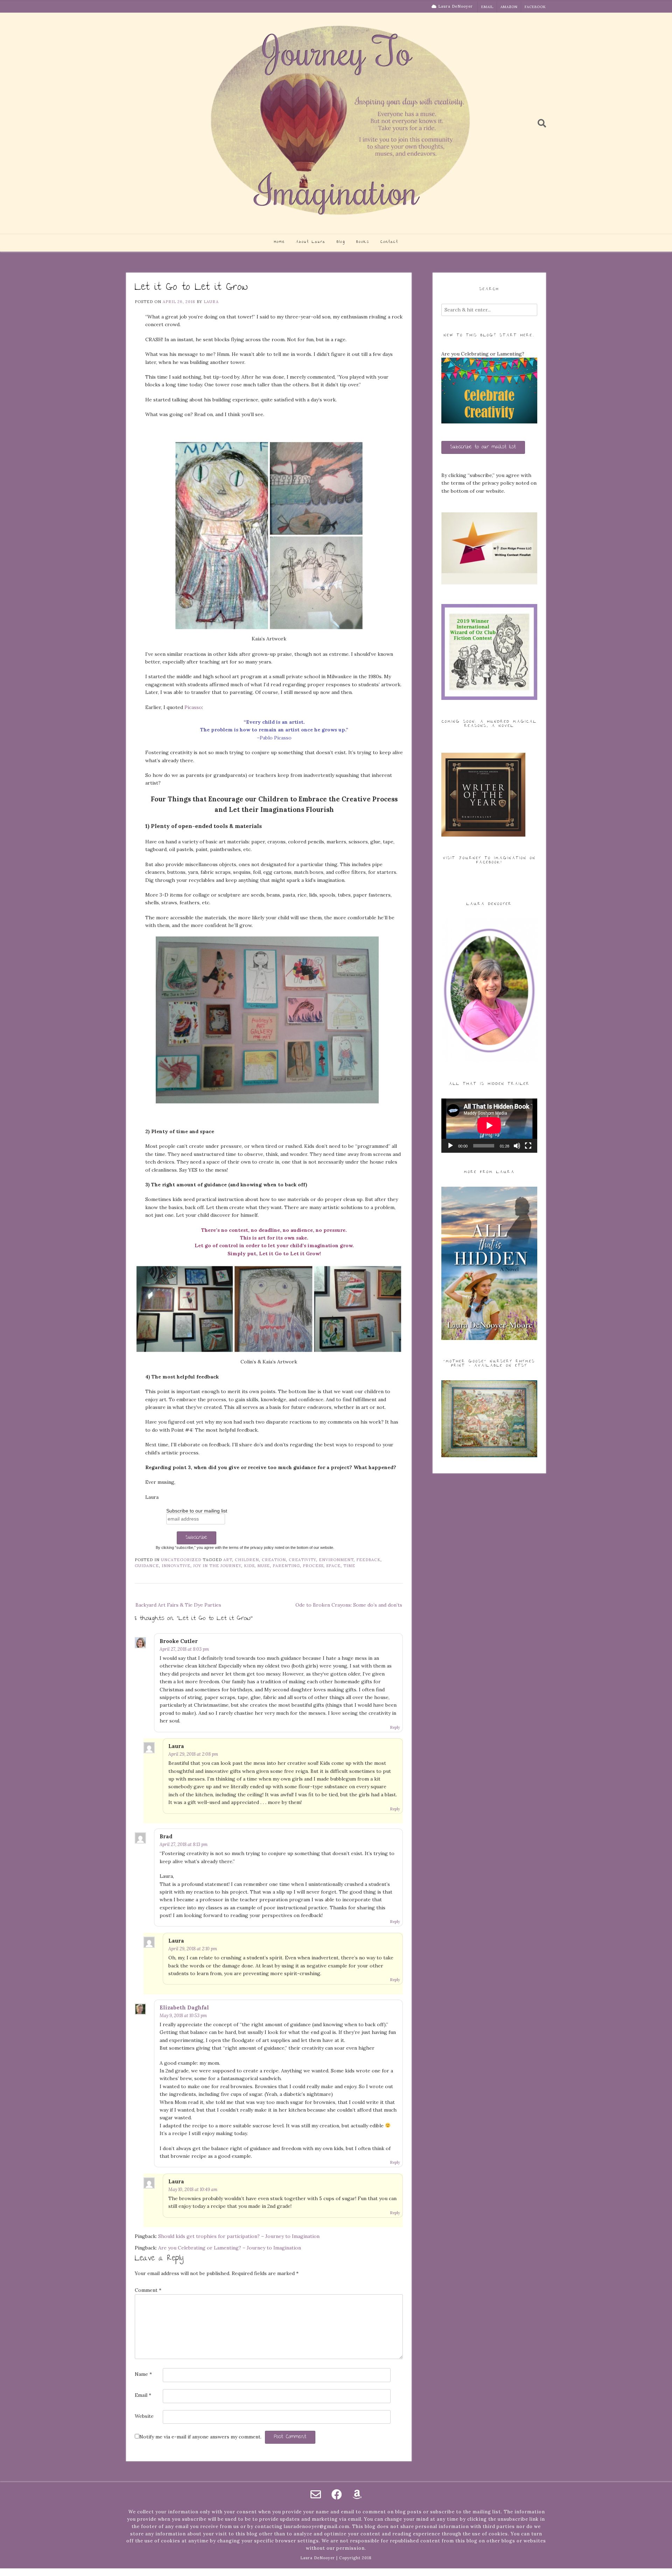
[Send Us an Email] (316, 2494)
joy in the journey (217, 1566)
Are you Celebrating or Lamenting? (483, 354)
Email (487, 7)
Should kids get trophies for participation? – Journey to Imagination (239, 2236)
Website (144, 2416)
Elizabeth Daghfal (184, 2008)
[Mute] (517, 1146)
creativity (302, 1560)
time (349, 1566)
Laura (211, 302)
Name (143, 2374)
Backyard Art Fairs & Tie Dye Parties (178, 1605)
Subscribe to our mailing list (197, 1511)
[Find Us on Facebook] (337, 2494)
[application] (489, 1125)
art (228, 1560)
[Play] (450, 1146)
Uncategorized (181, 1560)
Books (363, 242)
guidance (147, 1566)
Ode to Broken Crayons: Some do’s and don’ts (349, 1605)
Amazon (509, 7)
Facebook (535, 7)
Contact (389, 242)
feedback (368, 1560)
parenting (286, 1566)
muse (264, 1566)
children (247, 1560)
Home (279, 242)
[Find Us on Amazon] (357, 2494)
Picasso (193, 707)
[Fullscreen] (528, 1146)
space (333, 1566)
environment (336, 1560)
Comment (148, 2290)
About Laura (311, 242)
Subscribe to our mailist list (483, 447)
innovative (176, 1566)
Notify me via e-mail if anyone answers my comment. (200, 2437)
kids (249, 1566)
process (313, 1566)
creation (274, 1560)
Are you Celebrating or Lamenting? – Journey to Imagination (230, 2248)
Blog (341, 242)
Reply (395, 1727)
